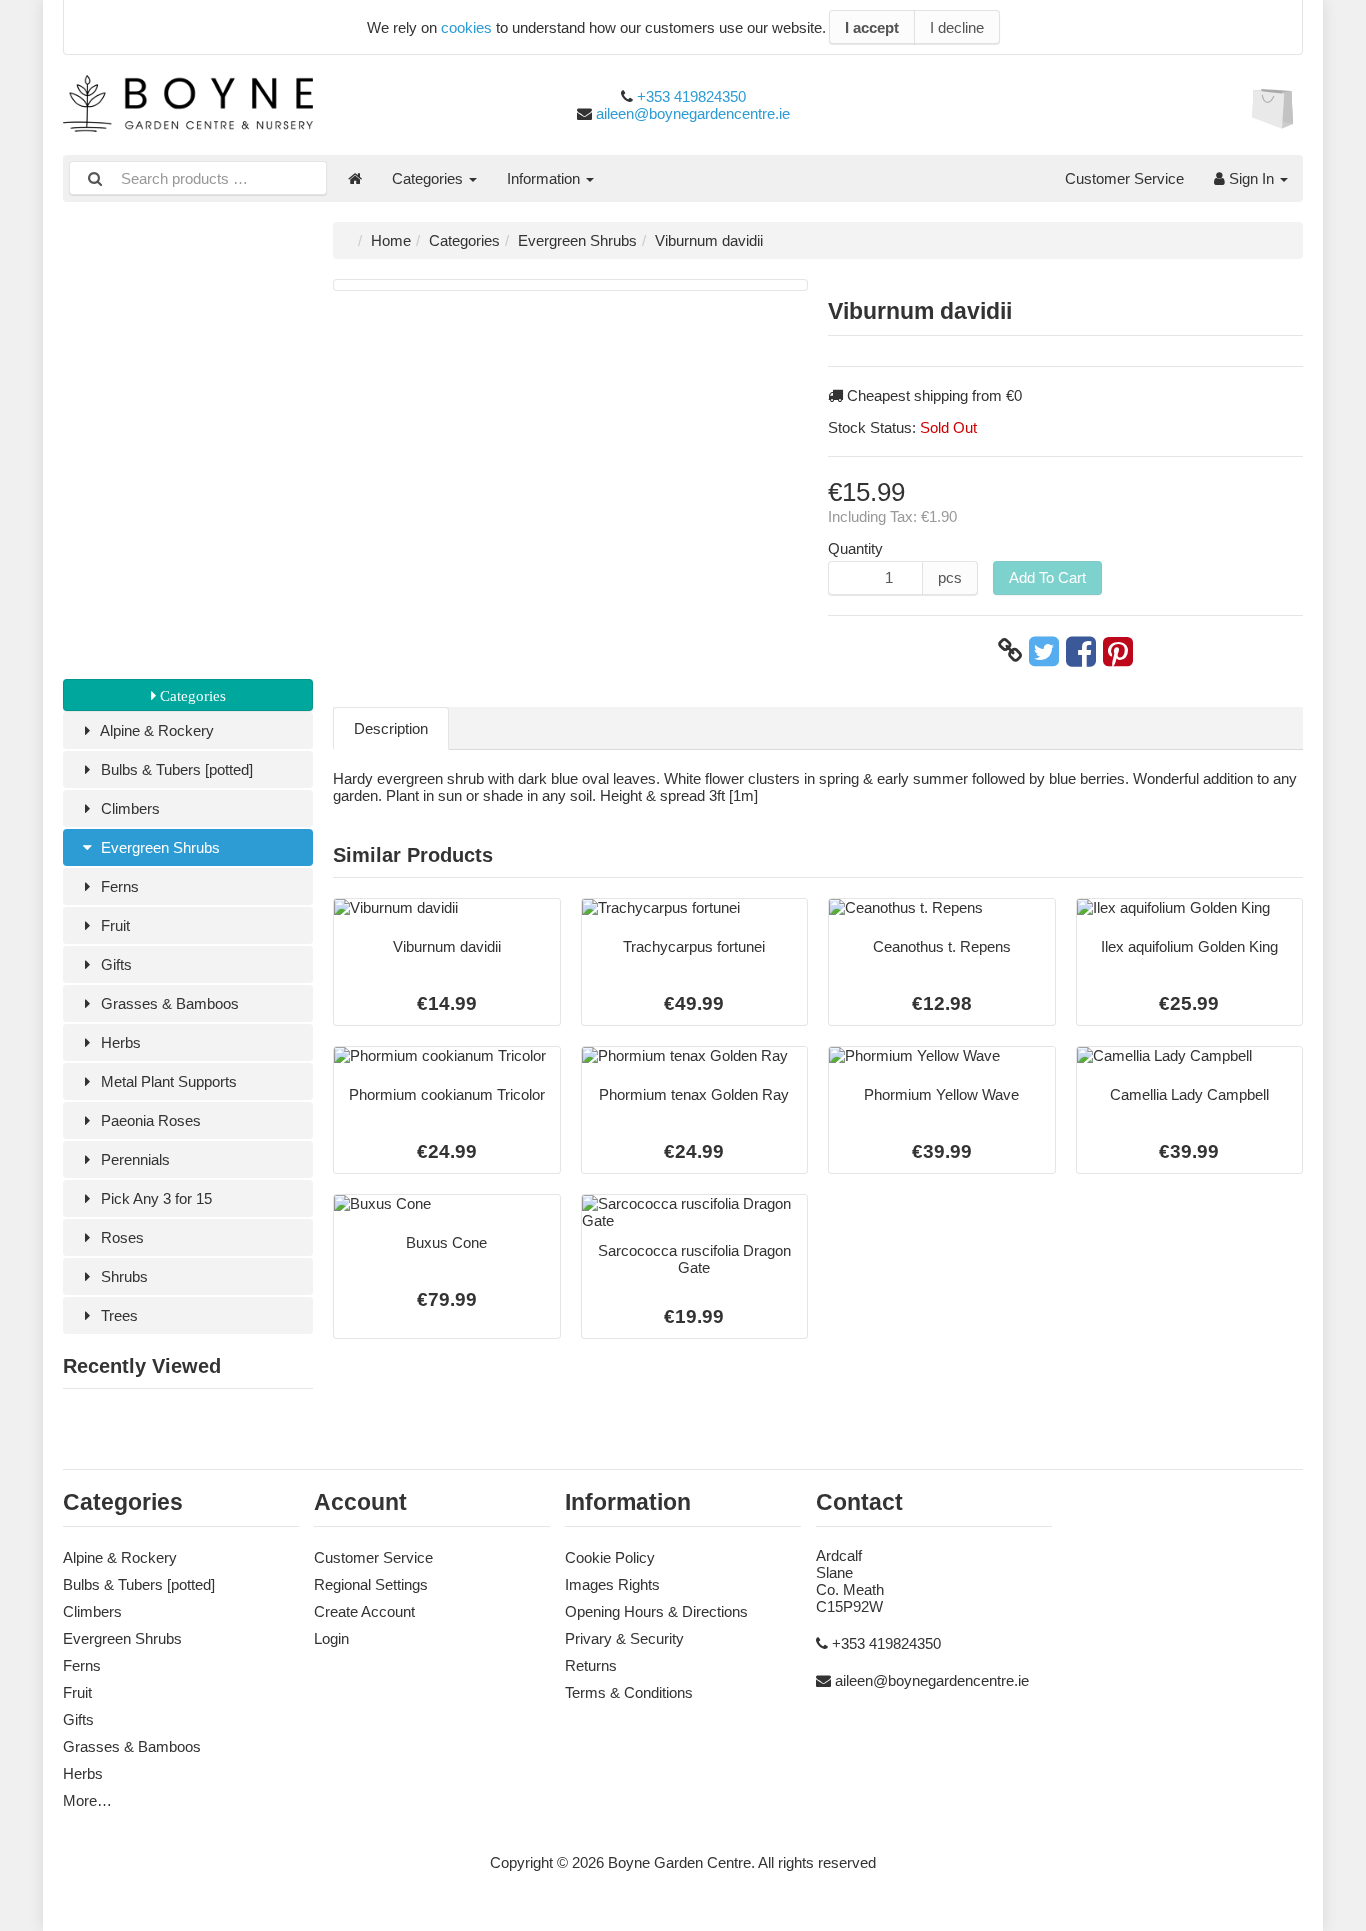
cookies (466, 27)
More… (87, 1800)
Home (391, 240)
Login (331, 1638)
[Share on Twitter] (1044, 651)
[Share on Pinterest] (1118, 651)
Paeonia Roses (149, 1120)
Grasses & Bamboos (168, 1003)
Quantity (855, 548)
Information (545, 178)
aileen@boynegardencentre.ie (693, 113)
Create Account (364, 1611)
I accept (872, 27)
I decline (957, 27)
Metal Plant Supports (167, 1081)
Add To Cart (1047, 577)
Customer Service (1124, 178)
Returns (591, 1665)
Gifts (114, 964)
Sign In (1251, 178)
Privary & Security (624, 1638)
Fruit (113, 925)
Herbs (119, 1042)
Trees (117, 1315)
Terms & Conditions (629, 1692)
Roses (120, 1237)
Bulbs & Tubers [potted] (175, 769)
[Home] (355, 178)
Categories (429, 178)
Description (391, 728)
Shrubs (122, 1276)
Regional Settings (371, 1584)
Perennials (133, 1159)
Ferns (118, 886)
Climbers (128, 808)
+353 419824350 (691, 96)
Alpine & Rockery (155, 730)
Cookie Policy (610, 1557)
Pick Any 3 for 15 (154, 1198)
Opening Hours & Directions (656, 1611)
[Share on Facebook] (1081, 651)
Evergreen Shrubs (158, 847)
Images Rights (612, 1584)
